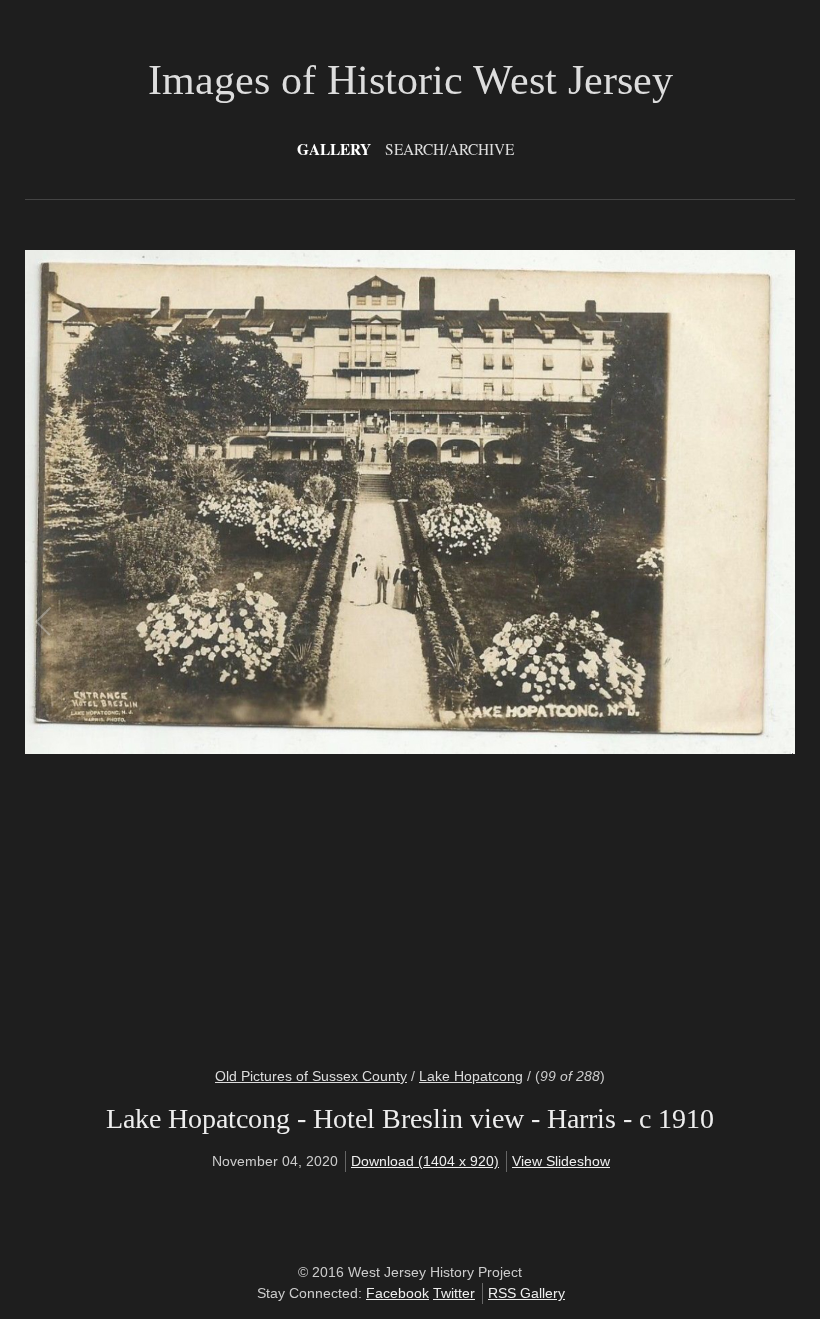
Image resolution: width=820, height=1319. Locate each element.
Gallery (334, 149)
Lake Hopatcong (471, 1076)
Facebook (397, 1293)
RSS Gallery (526, 1293)
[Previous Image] (227, 645)
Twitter (454, 1293)
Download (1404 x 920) (425, 1161)
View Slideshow (561, 1161)
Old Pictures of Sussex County (311, 1076)
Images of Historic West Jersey (410, 80)
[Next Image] (592, 645)
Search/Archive (449, 149)
